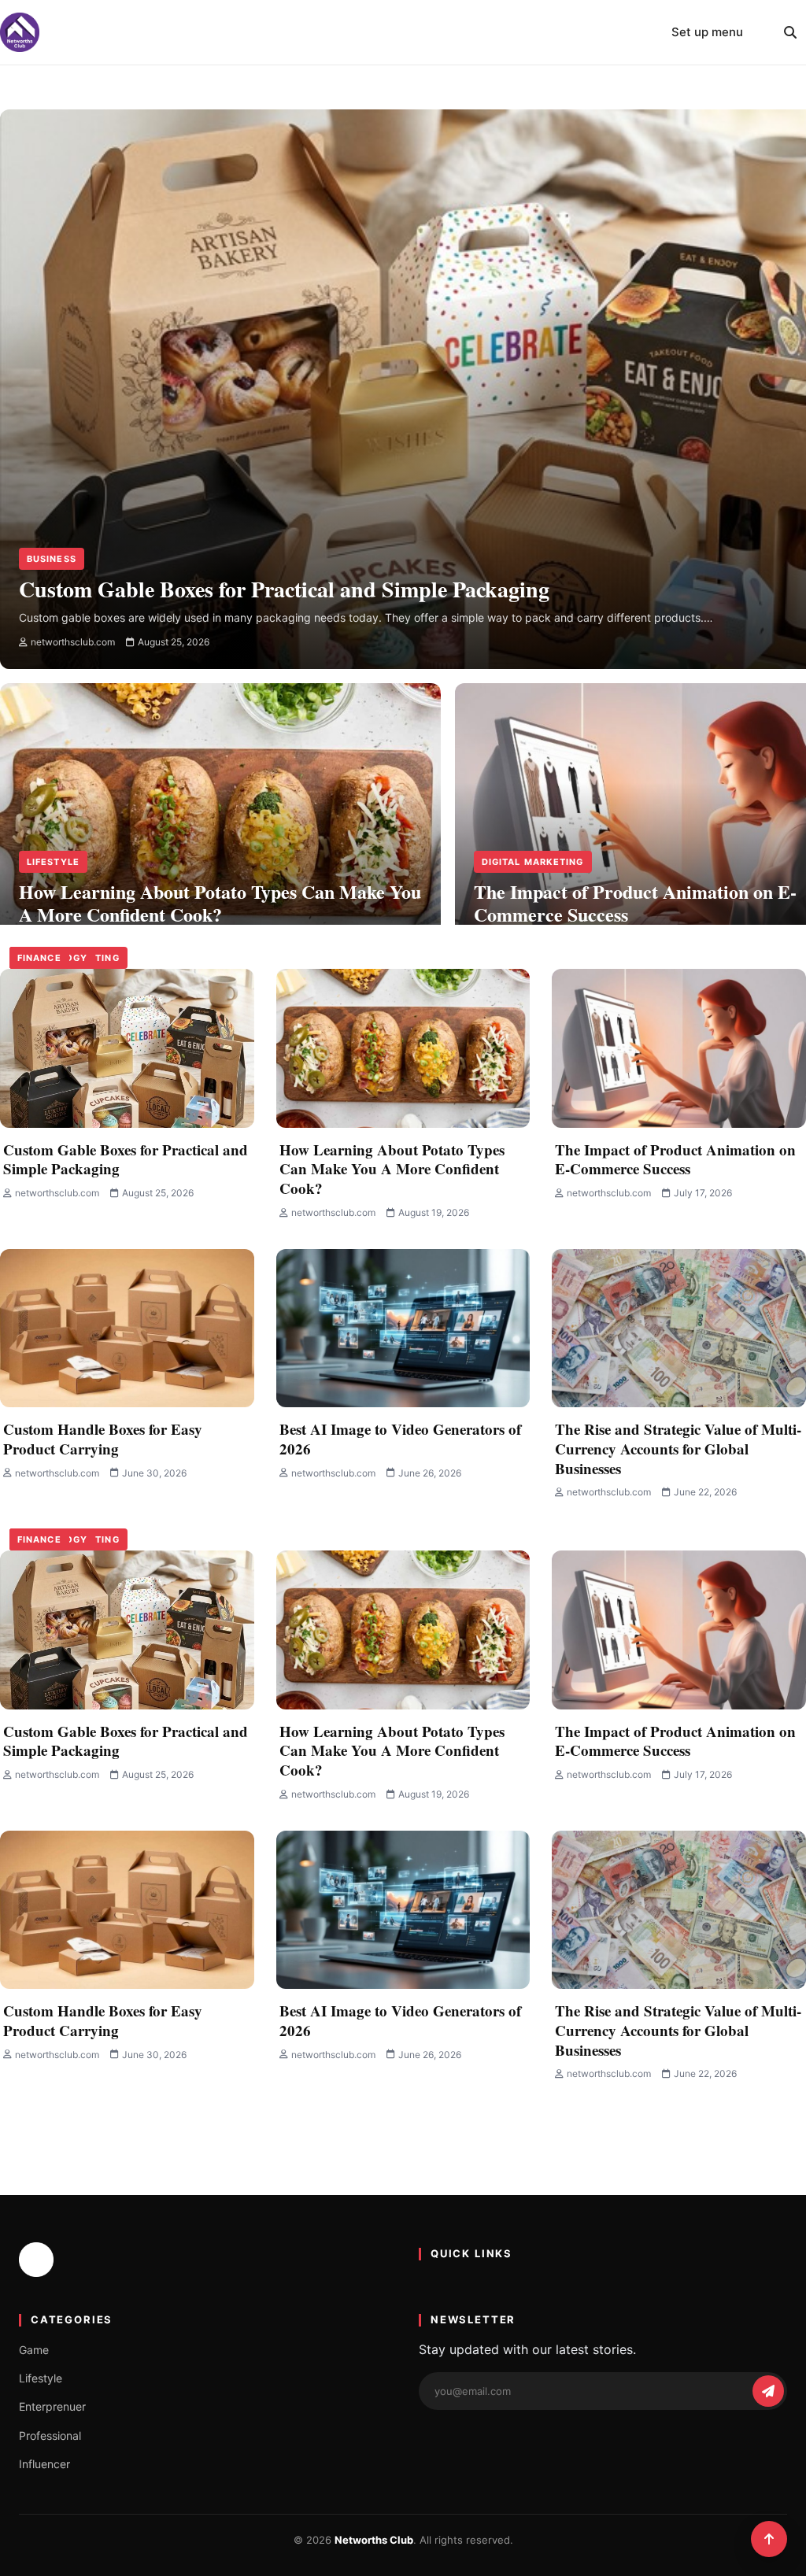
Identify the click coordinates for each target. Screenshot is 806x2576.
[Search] (790, 32)
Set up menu (707, 32)
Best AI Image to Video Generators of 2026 (400, 1439)
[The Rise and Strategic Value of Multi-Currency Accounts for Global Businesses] (679, 1329)
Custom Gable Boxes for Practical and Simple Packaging (126, 1159)
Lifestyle (53, 862)
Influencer (44, 2464)
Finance (39, 958)
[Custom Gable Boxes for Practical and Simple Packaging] (127, 1048)
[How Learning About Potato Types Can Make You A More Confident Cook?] (220, 776)
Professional (50, 2436)
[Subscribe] (768, 2391)
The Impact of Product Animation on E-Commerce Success (675, 1159)
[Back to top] (769, 2539)
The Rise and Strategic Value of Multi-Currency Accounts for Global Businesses (678, 1448)
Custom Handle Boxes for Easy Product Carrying (103, 1439)
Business (52, 559)
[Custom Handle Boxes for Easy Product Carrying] (127, 1329)
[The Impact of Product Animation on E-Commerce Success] (679, 1048)
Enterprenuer (52, 2406)
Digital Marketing (533, 862)
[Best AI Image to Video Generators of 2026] (403, 1329)
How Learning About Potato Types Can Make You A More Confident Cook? (392, 1169)
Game (34, 2350)
